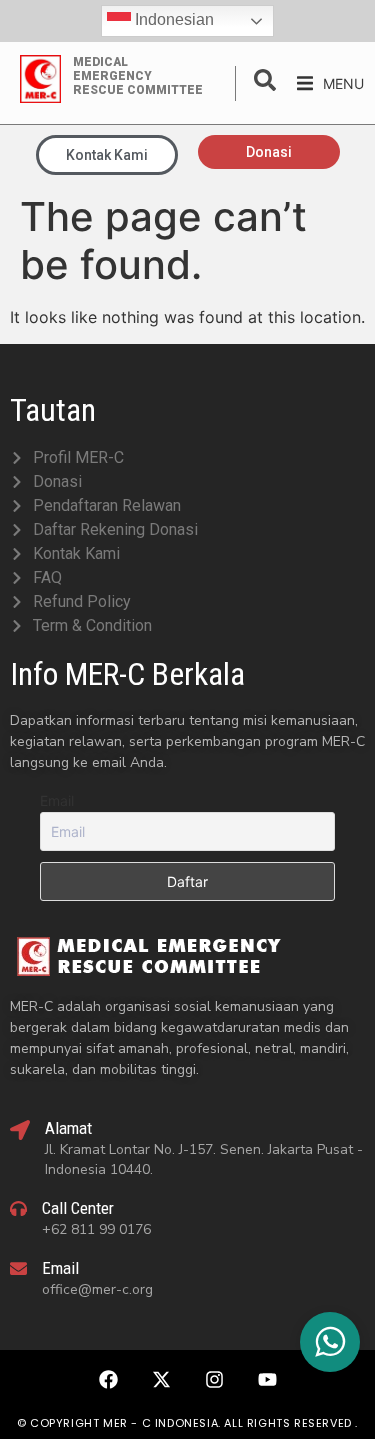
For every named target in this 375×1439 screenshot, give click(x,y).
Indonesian (172, 19)
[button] (330, 83)
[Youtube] (267, 1379)
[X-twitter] (161, 1379)
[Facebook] (108, 1379)
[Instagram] (214, 1379)
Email (57, 800)
